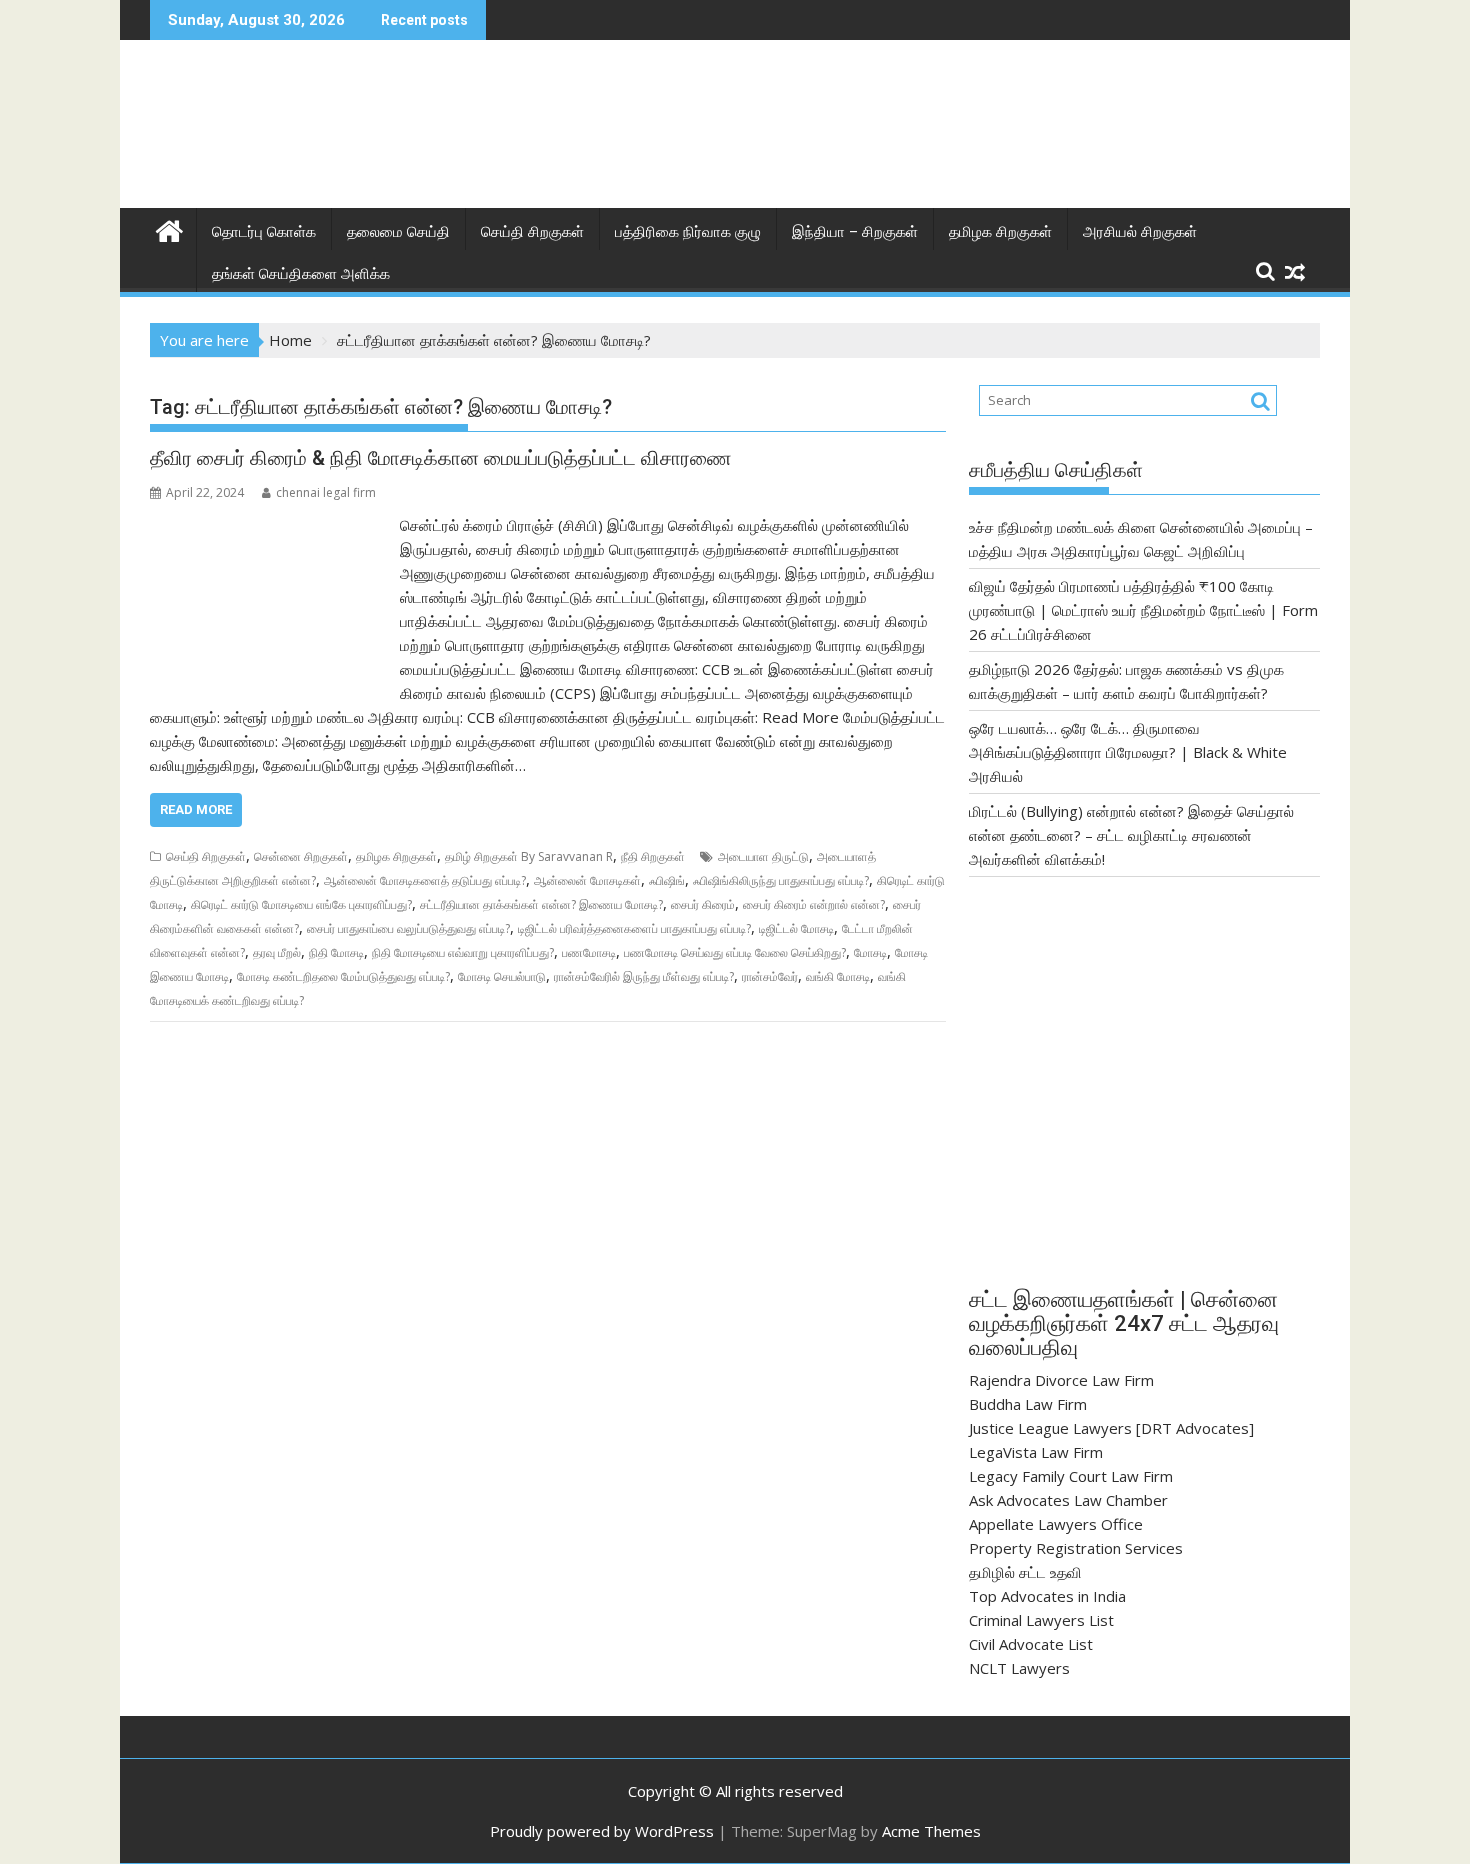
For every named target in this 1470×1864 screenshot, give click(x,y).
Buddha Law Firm (1028, 1404)
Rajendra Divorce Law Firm (1061, 1380)
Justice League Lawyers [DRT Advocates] (1111, 1428)
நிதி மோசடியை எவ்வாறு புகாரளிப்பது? (463, 952)
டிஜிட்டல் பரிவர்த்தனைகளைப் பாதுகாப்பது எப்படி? (634, 928)
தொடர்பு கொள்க (264, 232)
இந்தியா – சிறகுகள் (855, 232)
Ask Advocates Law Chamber (1068, 1500)
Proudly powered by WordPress (602, 1831)
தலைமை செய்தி (398, 232)
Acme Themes (931, 1831)
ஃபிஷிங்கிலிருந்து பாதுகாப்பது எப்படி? (781, 880)
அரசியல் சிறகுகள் (1140, 232)
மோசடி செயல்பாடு (502, 976)
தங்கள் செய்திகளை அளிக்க (301, 274)
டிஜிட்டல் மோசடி (796, 928)
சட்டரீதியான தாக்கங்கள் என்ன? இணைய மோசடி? (541, 904)
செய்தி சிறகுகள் (532, 232)
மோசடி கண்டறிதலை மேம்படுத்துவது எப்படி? (343, 976)
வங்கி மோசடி (838, 976)
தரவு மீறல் (277, 952)
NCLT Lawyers (1019, 1668)
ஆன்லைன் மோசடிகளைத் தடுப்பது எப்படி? (425, 880)
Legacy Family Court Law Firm (1071, 1476)
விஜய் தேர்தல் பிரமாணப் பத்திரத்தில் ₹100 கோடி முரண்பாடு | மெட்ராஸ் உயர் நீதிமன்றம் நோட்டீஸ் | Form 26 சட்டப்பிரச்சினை (1143, 610)
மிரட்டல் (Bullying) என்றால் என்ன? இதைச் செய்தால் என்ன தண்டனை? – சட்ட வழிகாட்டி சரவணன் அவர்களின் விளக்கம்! (1131, 835)
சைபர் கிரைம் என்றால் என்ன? (814, 904)
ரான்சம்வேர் (770, 976)
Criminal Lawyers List (1041, 1620)
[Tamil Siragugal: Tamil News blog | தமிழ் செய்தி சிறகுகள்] (169, 228)
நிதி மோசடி (336, 952)
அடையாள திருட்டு (763, 856)
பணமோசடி (589, 952)
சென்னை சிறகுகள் (301, 856)
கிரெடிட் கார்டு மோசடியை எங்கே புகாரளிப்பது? (301, 904)
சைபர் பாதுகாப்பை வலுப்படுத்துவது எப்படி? (408, 928)
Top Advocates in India (1047, 1596)
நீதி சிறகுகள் (653, 856)
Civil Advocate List (1031, 1644)
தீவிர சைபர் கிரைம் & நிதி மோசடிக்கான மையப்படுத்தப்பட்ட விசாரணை (441, 458)
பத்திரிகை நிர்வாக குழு (688, 232)
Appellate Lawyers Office (1056, 1524)
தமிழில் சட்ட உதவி (1025, 1572)
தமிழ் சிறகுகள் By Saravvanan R (529, 856)
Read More (196, 809)
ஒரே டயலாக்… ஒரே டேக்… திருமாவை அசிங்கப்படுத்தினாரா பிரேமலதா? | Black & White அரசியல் (1128, 752)
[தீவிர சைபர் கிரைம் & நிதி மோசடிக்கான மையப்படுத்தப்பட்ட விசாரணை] (270, 525)
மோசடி (870, 952)
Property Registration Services (1076, 1548)
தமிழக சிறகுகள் (1000, 232)
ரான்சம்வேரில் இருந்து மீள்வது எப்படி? (644, 976)
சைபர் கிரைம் (703, 904)
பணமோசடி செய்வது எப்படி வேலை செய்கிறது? (735, 952)
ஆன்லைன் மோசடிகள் (587, 880)
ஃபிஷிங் (667, 880)
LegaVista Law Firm (1036, 1452)
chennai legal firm (326, 492)
